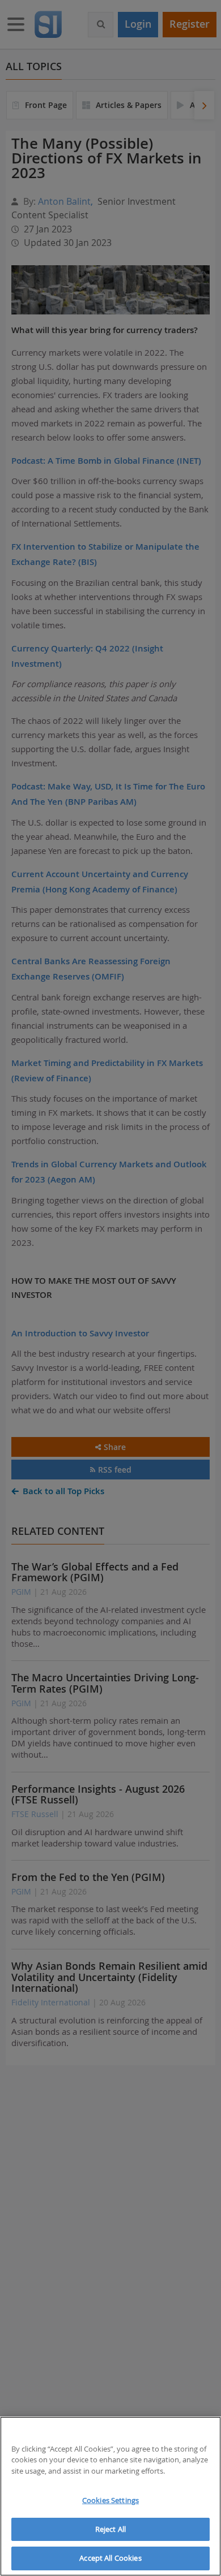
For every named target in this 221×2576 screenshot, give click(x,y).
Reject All (110, 2529)
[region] (110, 2496)
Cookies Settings (110, 2500)
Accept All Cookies (110, 2558)
